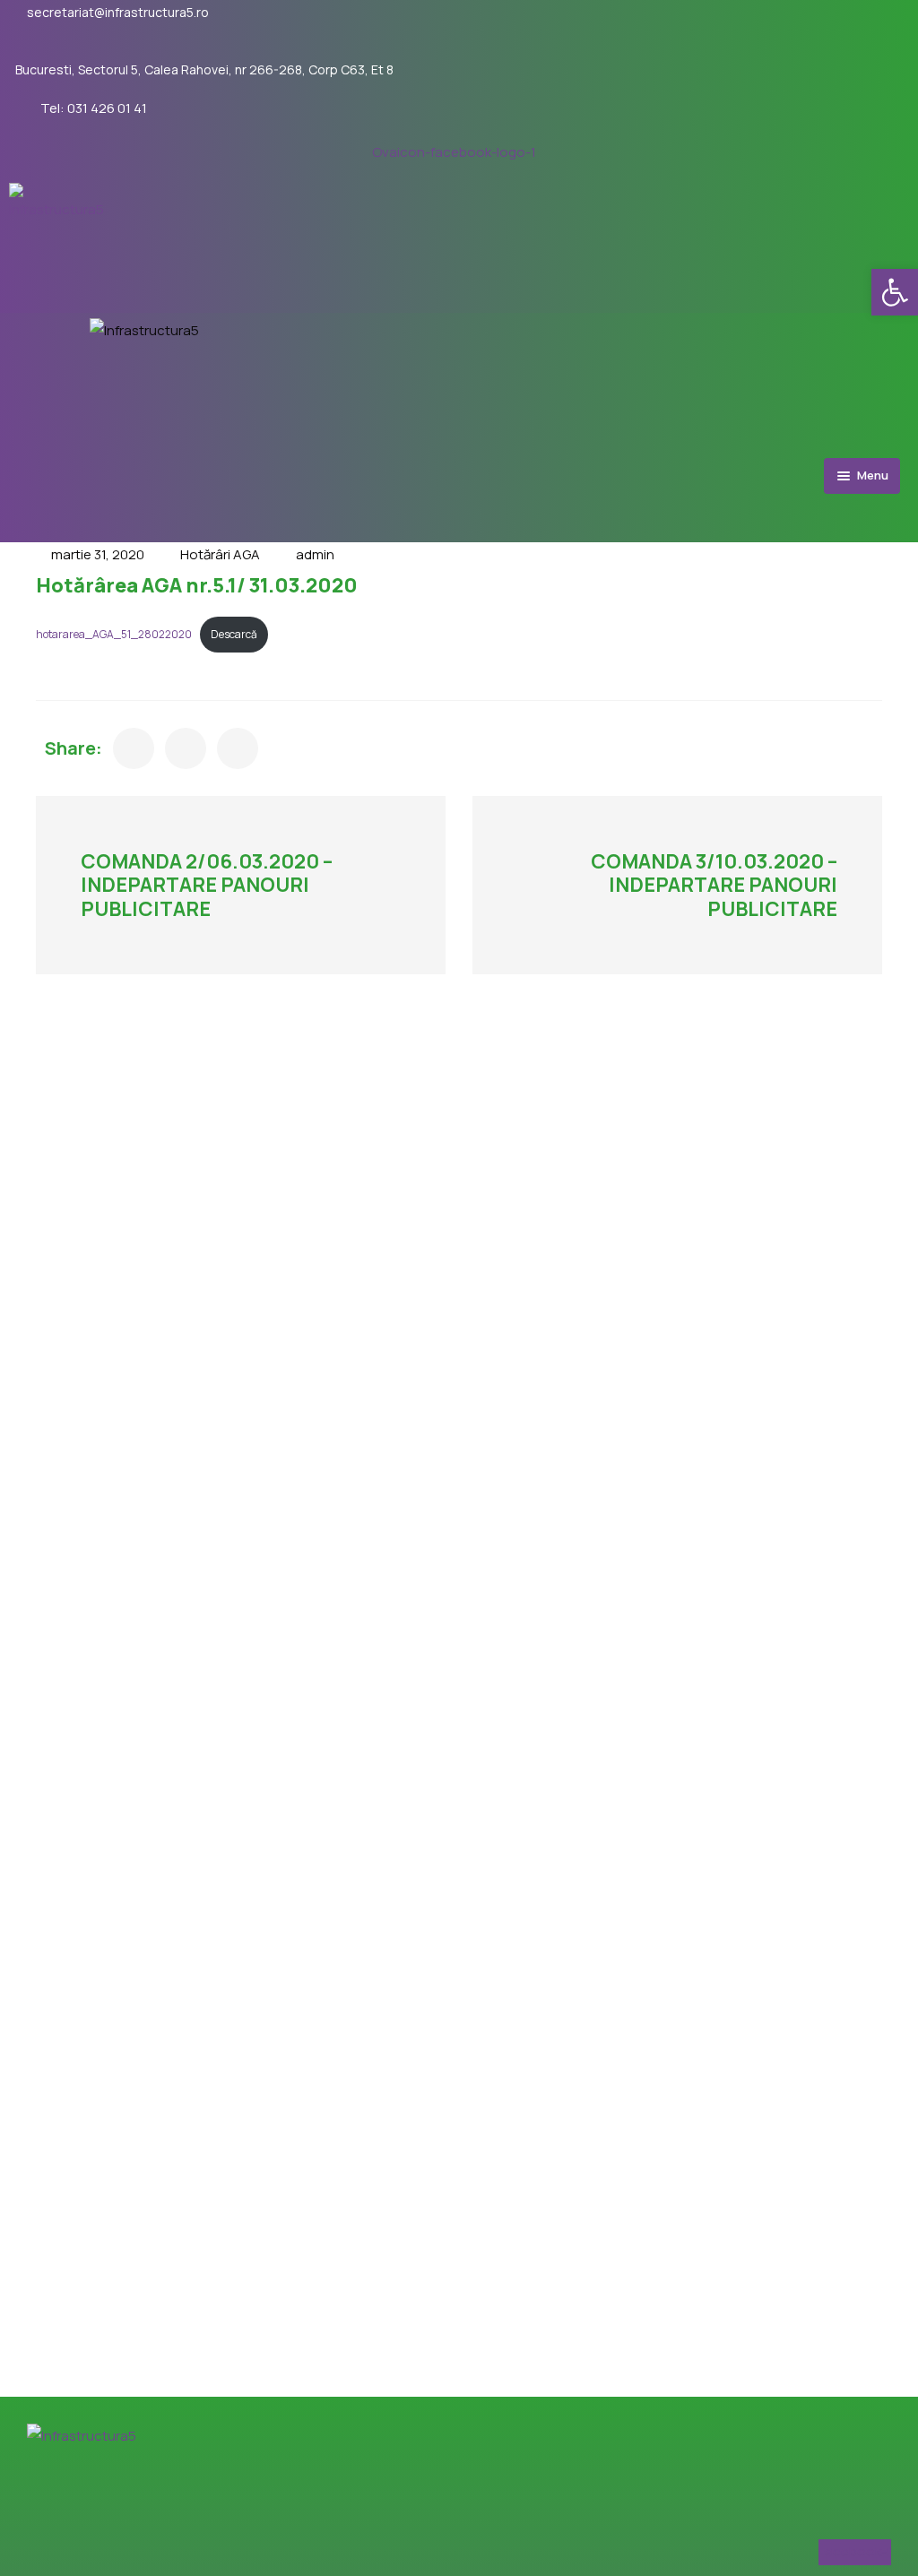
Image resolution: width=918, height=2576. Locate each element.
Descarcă (234, 634)
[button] (895, 292)
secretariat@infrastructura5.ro (118, 13)
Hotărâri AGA (220, 554)
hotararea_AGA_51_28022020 (114, 634)
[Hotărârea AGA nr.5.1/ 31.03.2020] (134, 748)
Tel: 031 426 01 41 (94, 108)
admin (315, 554)
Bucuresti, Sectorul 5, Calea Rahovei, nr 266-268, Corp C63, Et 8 (204, 70)
